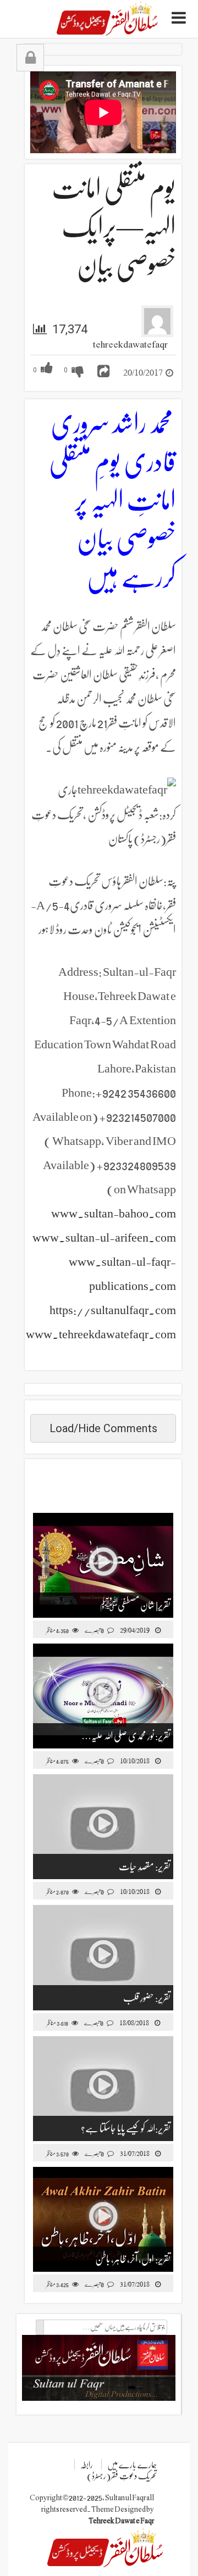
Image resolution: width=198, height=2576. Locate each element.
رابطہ (87, 2465)
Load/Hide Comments (103, 1428)
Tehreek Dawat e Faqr (121, 2521)
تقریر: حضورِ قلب (147, 1998)
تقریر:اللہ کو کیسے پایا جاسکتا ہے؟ (126, 2128)
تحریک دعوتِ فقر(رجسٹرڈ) (122, 2476)
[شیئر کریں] (103, 371)
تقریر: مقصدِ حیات (145, 1867)
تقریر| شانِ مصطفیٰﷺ (135, 1605)
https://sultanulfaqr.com (113, 1310)
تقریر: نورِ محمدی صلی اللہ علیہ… (126, 1736)
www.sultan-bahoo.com (114, 1213)
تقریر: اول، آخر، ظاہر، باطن (133, 2259)
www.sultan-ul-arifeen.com (104, 1237)
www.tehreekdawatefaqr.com (101, 1334)
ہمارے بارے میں (132, 2465)
